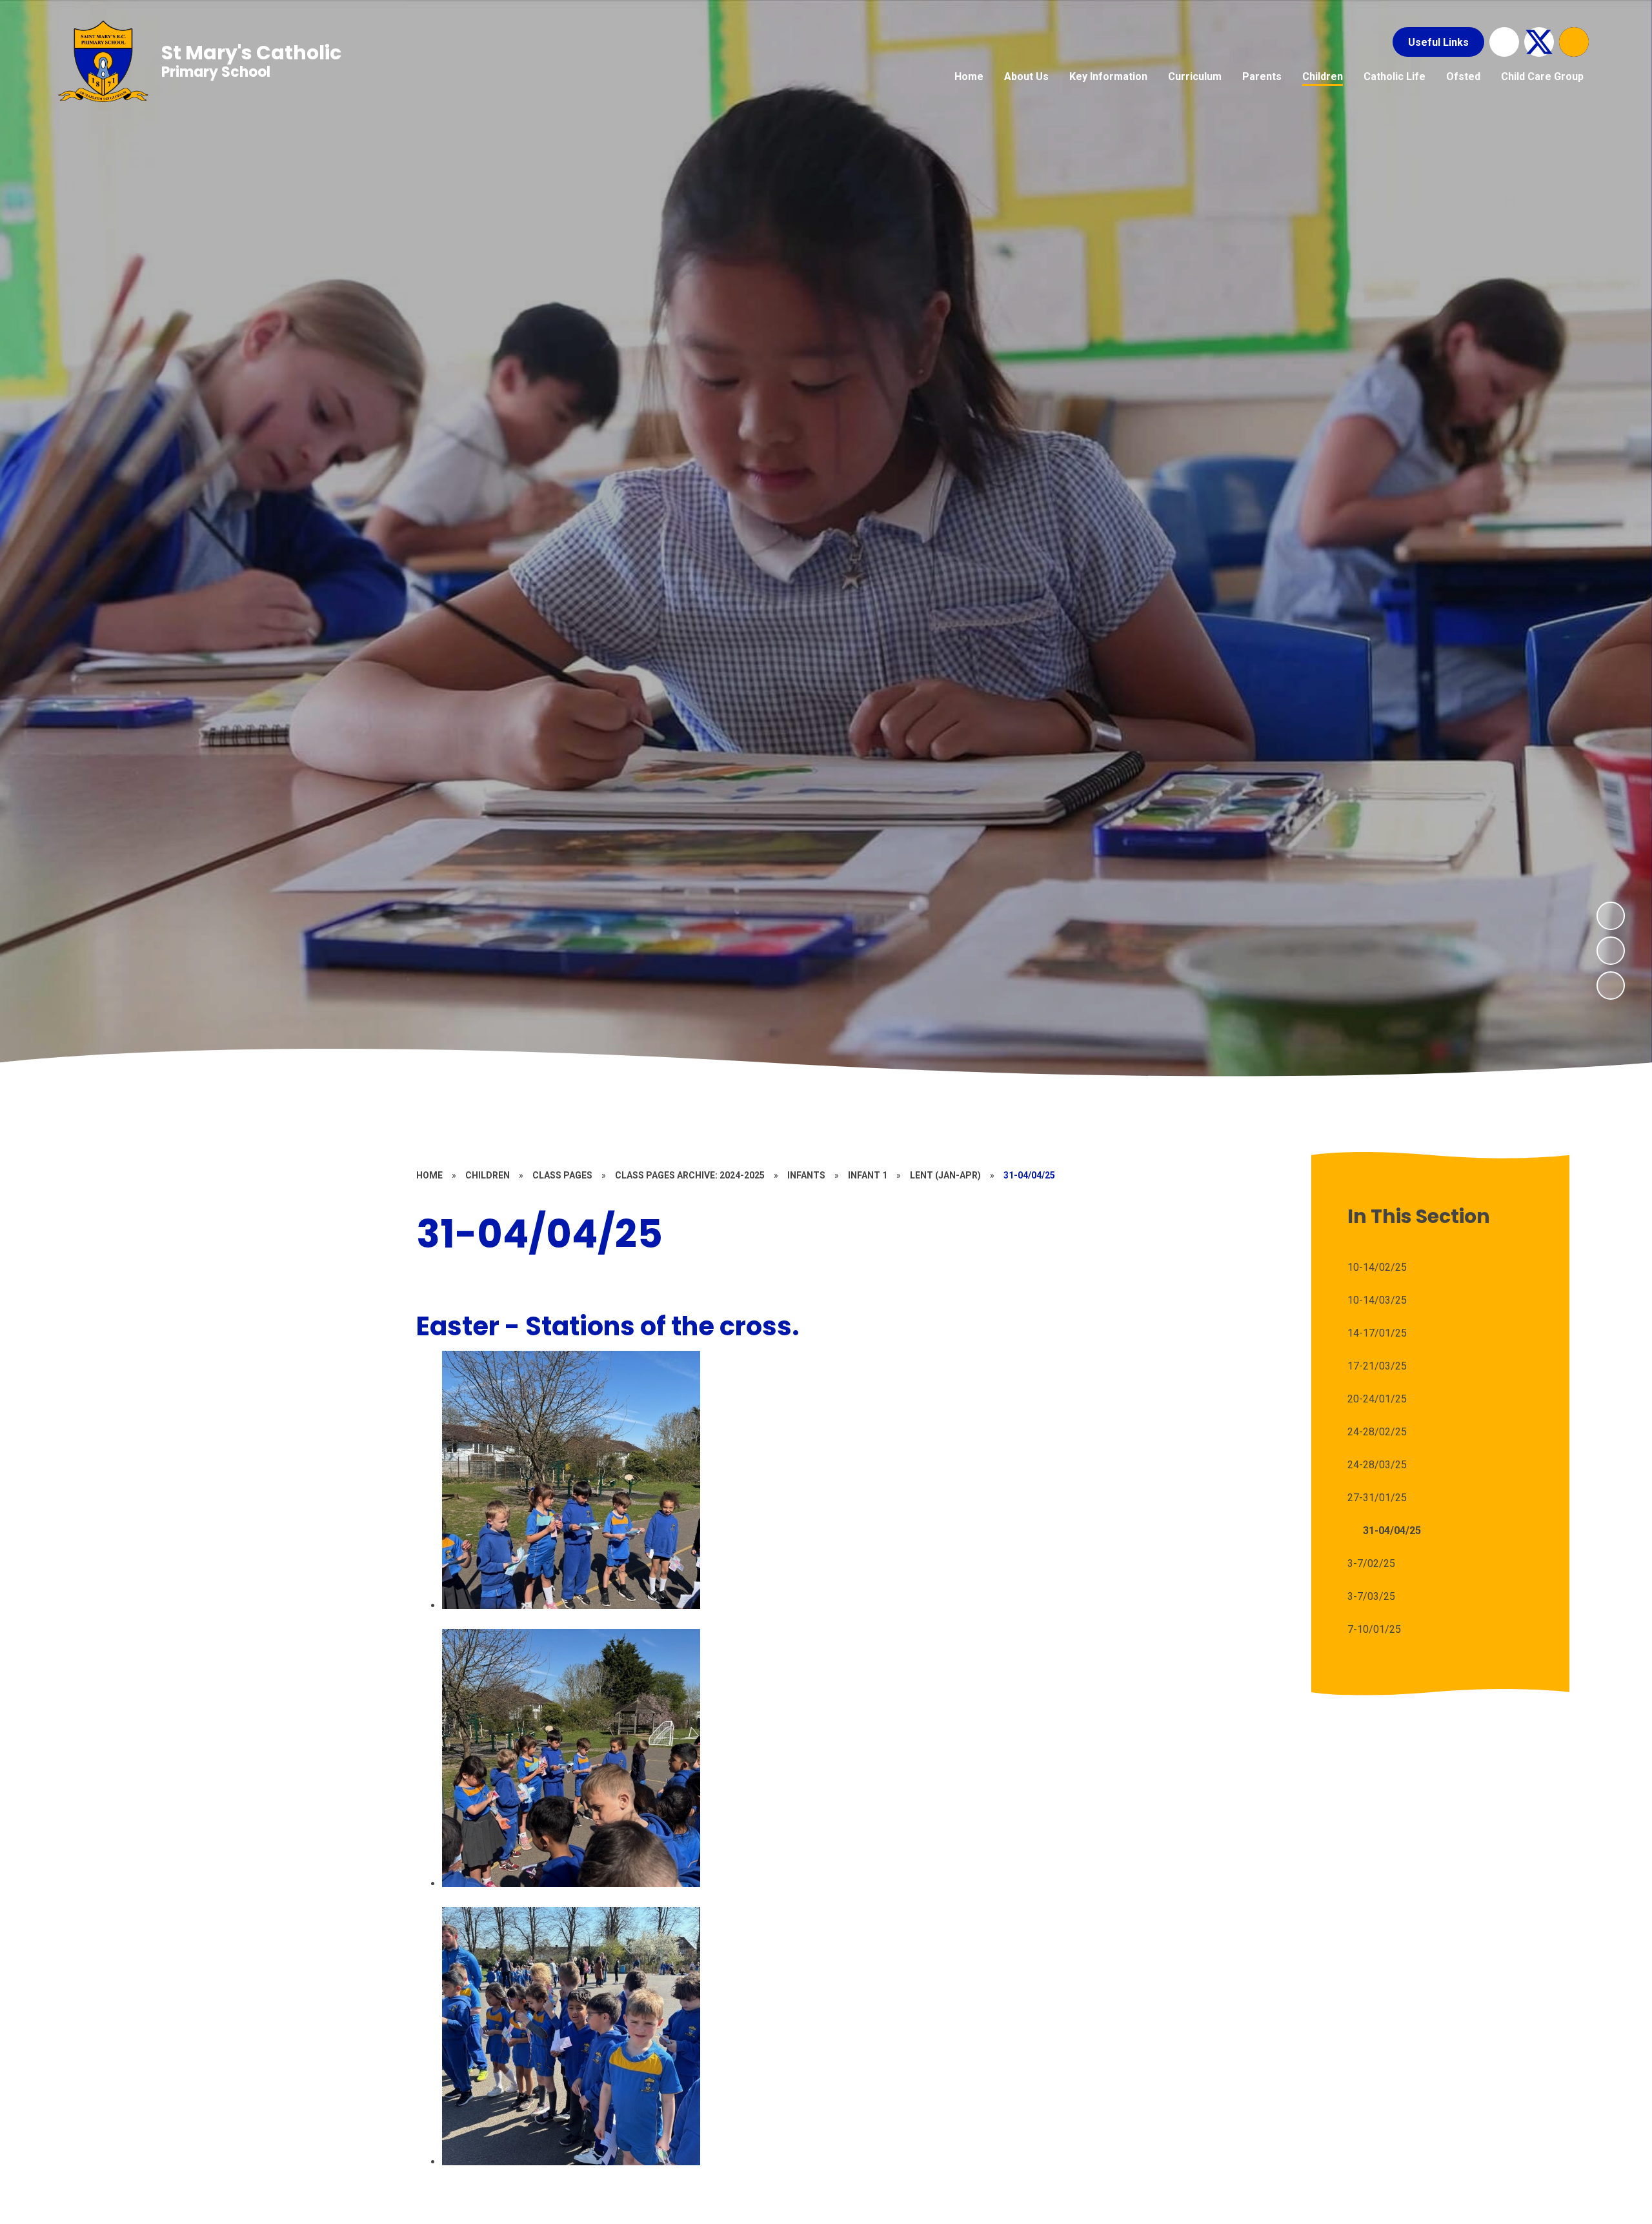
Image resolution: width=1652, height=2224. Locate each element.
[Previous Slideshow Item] (1611, 951)
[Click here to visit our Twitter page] (1539, 42)
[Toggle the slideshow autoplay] (1611, 986)
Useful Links (1438, 42)
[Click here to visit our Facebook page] (1504, 42)
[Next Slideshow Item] (1611, 916)
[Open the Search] (1574, 42)
